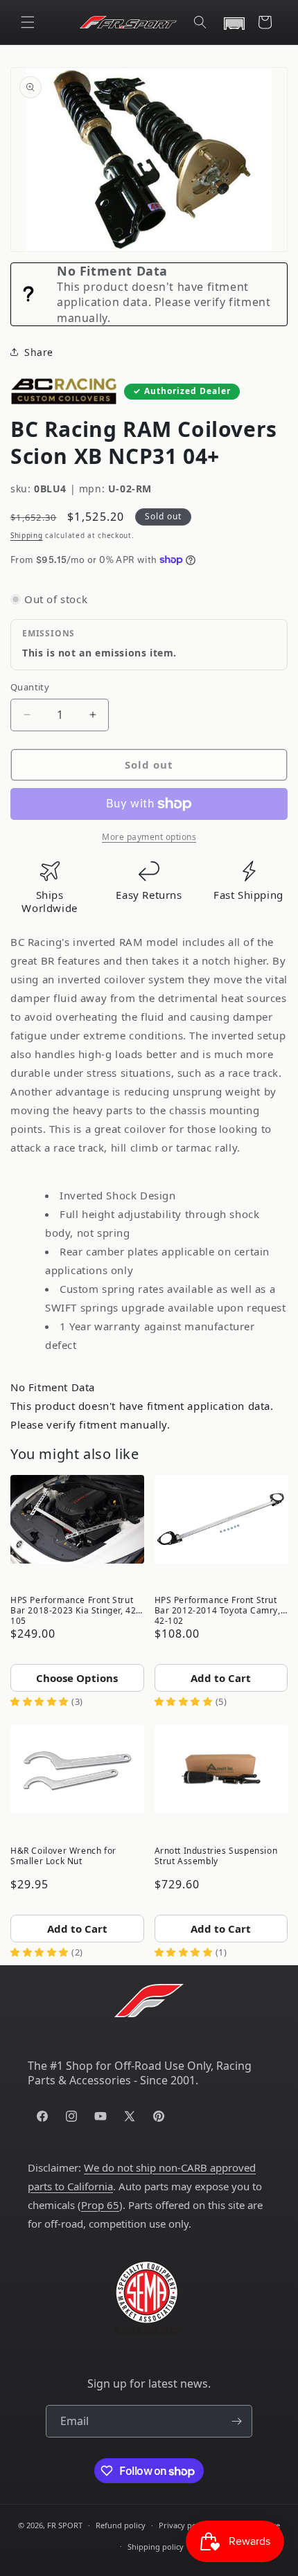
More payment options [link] (149, 837)
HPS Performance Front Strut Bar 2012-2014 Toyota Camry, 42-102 (218, 1609)
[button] (28, 22)
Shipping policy (156, 2547)
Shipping (27, 535)
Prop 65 (100, 2205)
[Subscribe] (236, 2421)
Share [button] (39, 352)
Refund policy (121, 2525)
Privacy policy (184, 2525)
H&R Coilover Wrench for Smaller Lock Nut (63, 1856)
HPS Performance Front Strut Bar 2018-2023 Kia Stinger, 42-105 (75, 1609)
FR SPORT (65, 2525)
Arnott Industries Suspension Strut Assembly (216, 1856)
